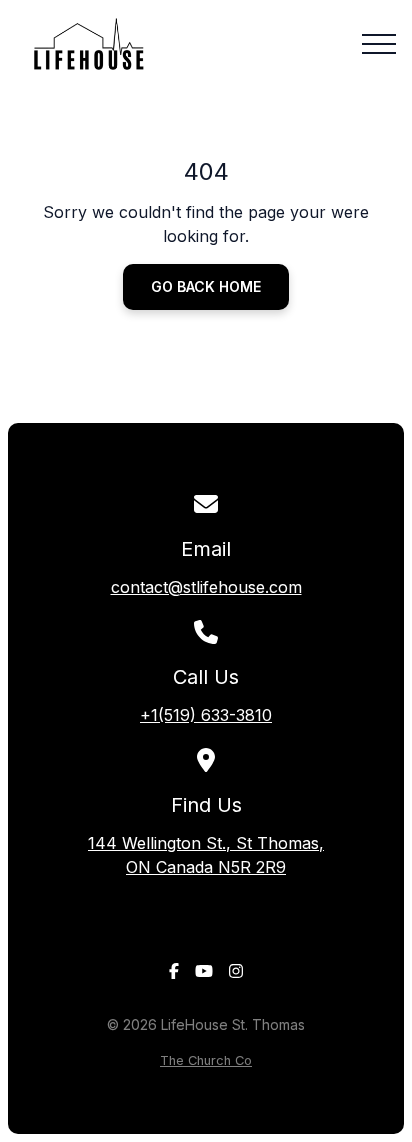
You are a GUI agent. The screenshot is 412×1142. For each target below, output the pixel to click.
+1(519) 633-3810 (206, 715)
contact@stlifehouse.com (206, 587)
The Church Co (206, 1060)
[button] (379, 44)
